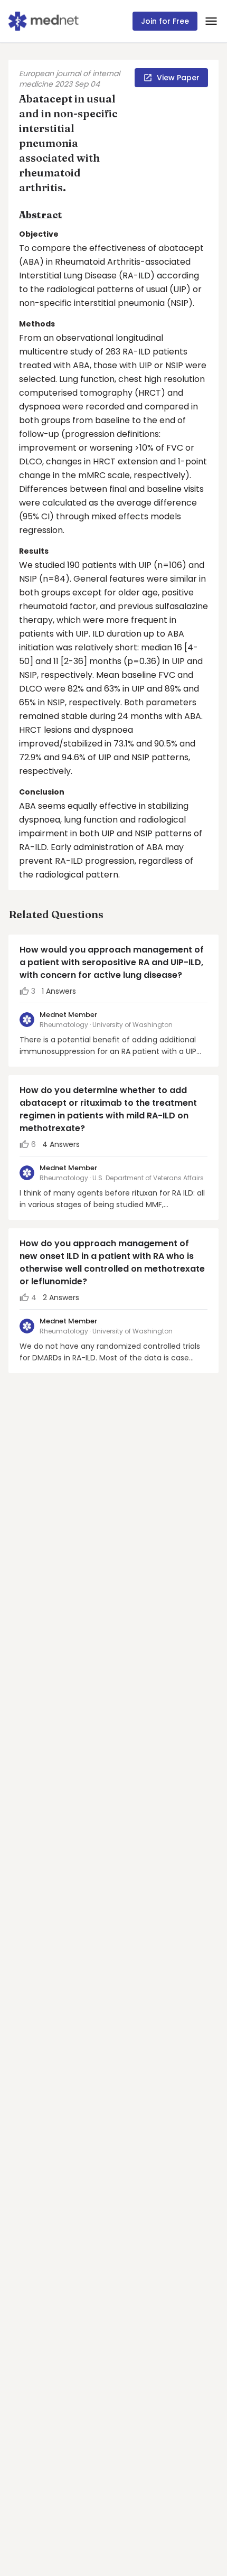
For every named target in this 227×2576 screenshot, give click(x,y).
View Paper (178, 78)
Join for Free (165, 21)
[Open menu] (211, 21)
